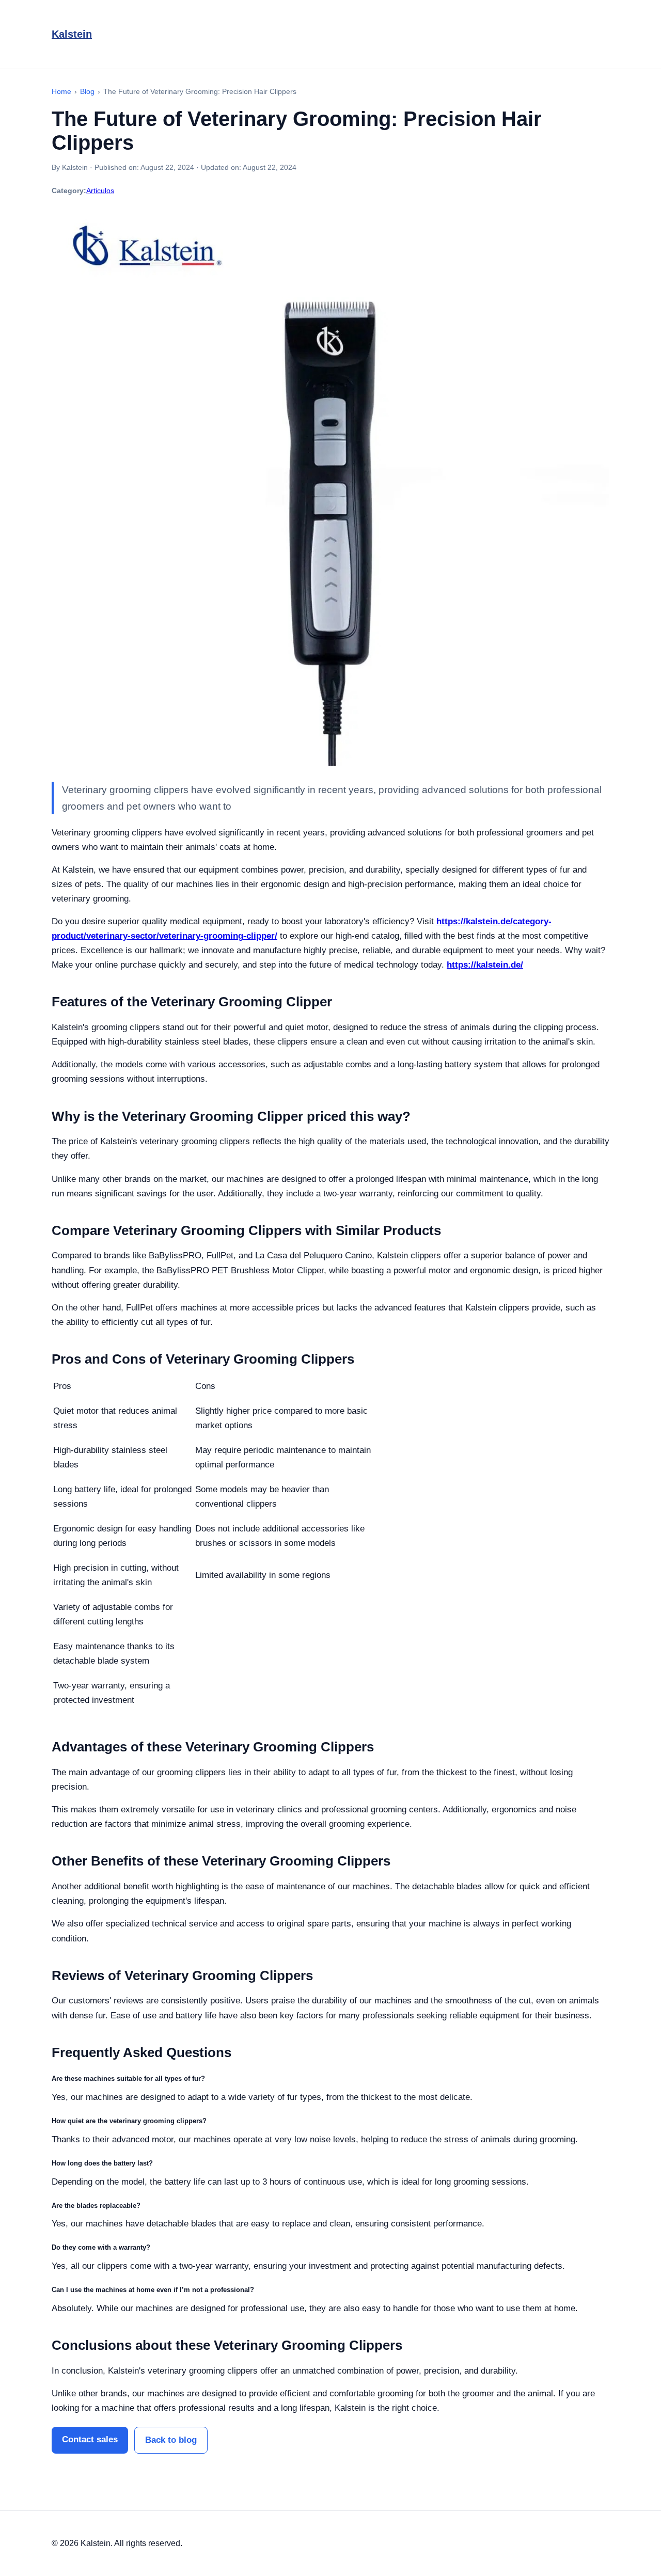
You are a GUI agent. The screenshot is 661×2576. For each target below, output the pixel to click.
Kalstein (72, 34)
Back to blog (171, 2440)
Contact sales (90, 2439)
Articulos (100, 191)
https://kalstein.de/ (485, 965)
